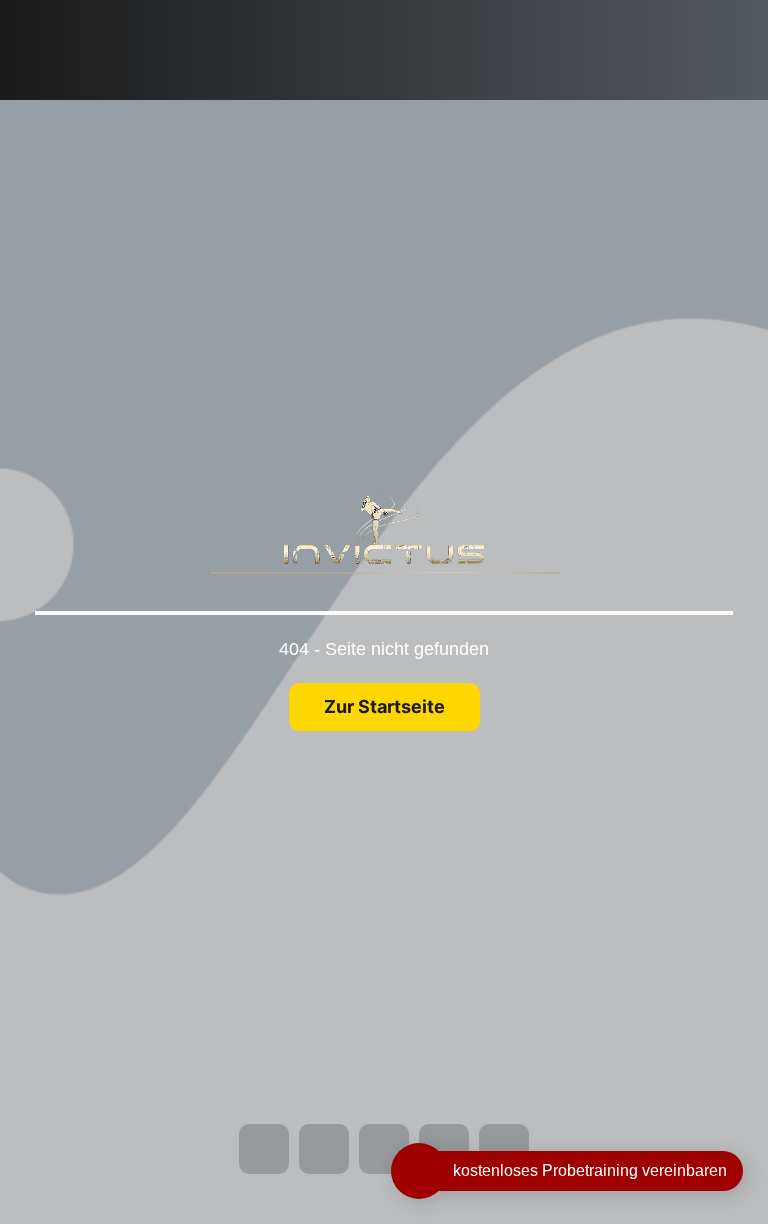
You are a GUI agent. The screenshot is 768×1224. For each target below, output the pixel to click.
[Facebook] (35, 14)
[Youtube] (35, 70)
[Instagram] (35, 42)
